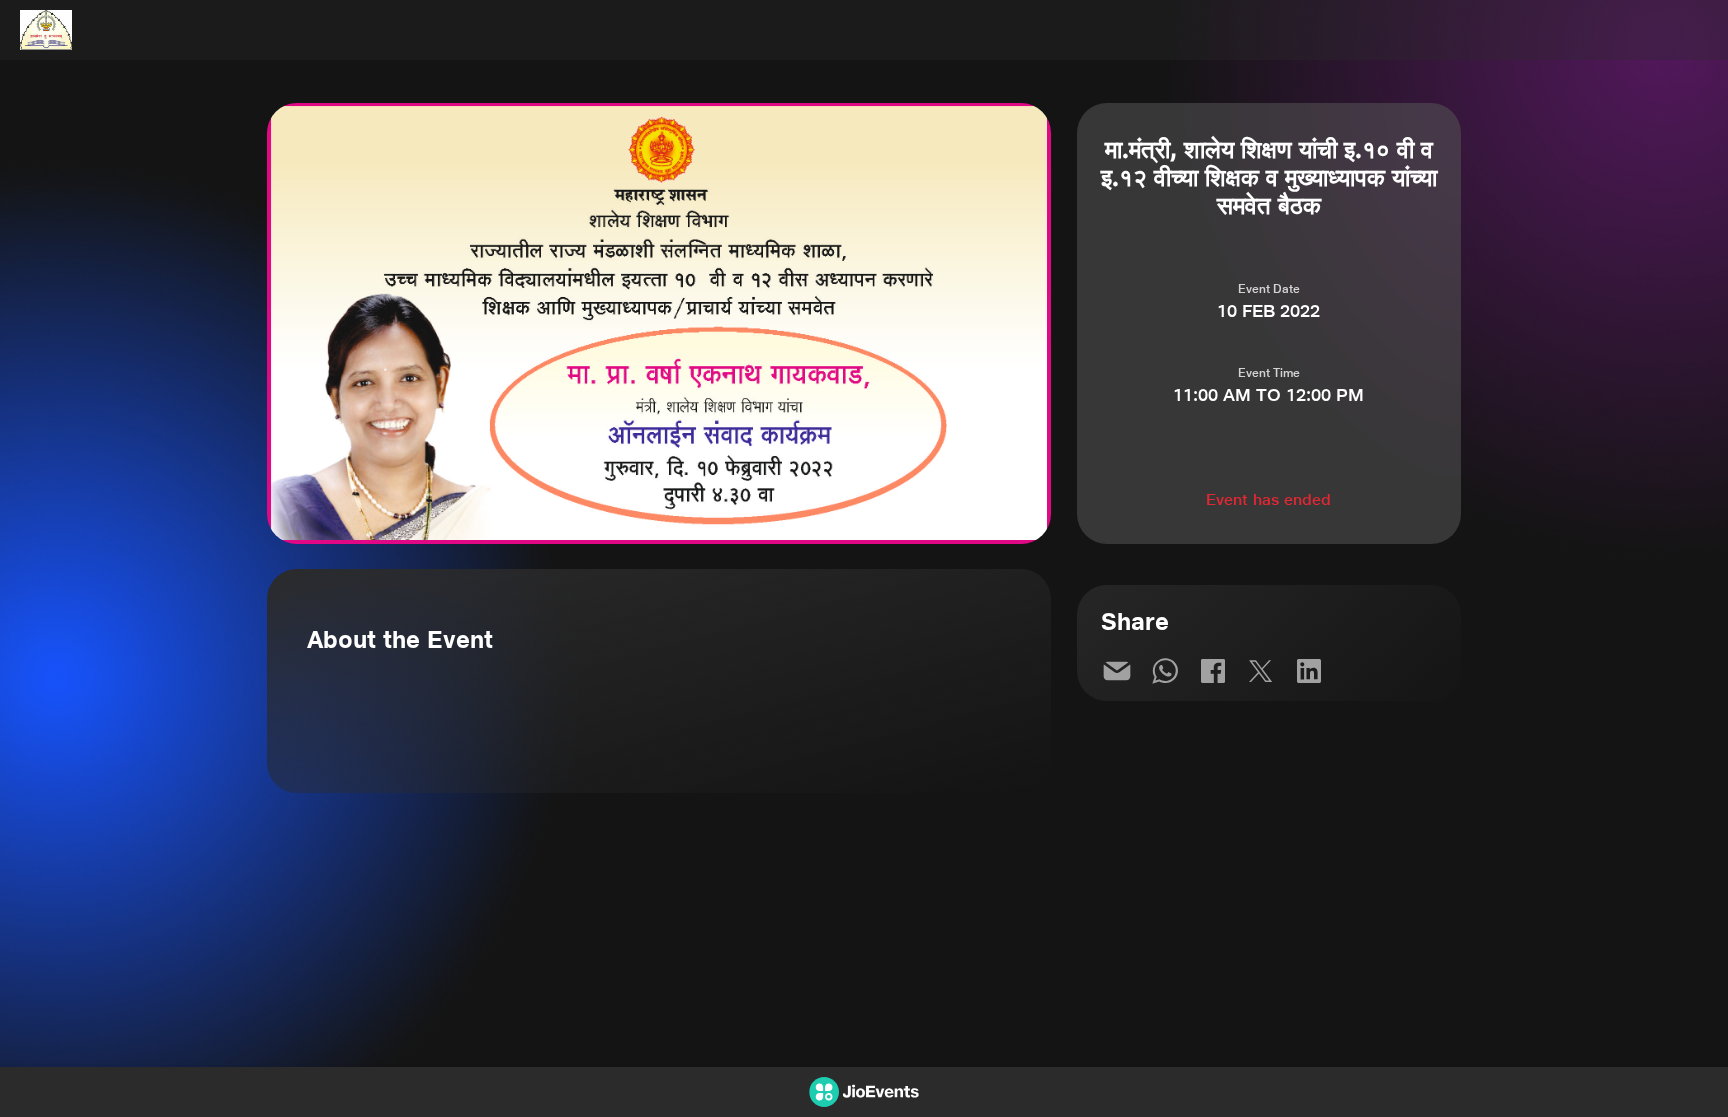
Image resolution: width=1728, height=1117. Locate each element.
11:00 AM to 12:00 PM (1268, 394)
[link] (1117, 671)
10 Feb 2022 (1268, 310)
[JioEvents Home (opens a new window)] (46, 30)
